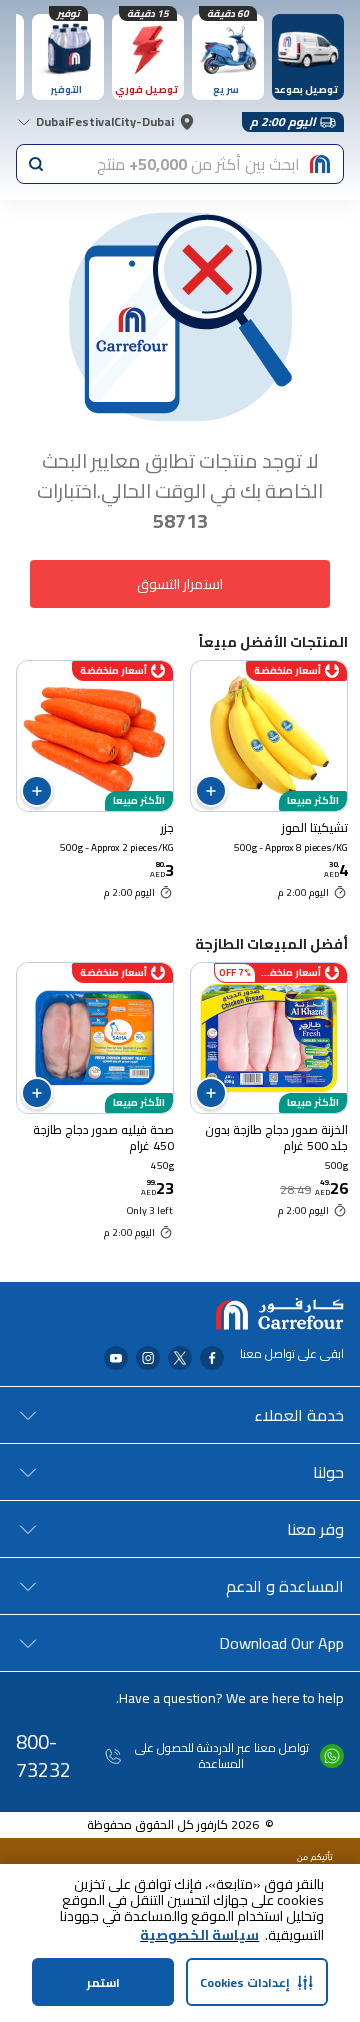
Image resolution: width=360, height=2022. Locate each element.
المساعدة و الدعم (285, 1586)
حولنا (328, 1472)
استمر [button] (103, 1982)
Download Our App (281, 1643)
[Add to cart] (211, 791)
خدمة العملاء (299, 1415)
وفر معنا (315, 1529)
